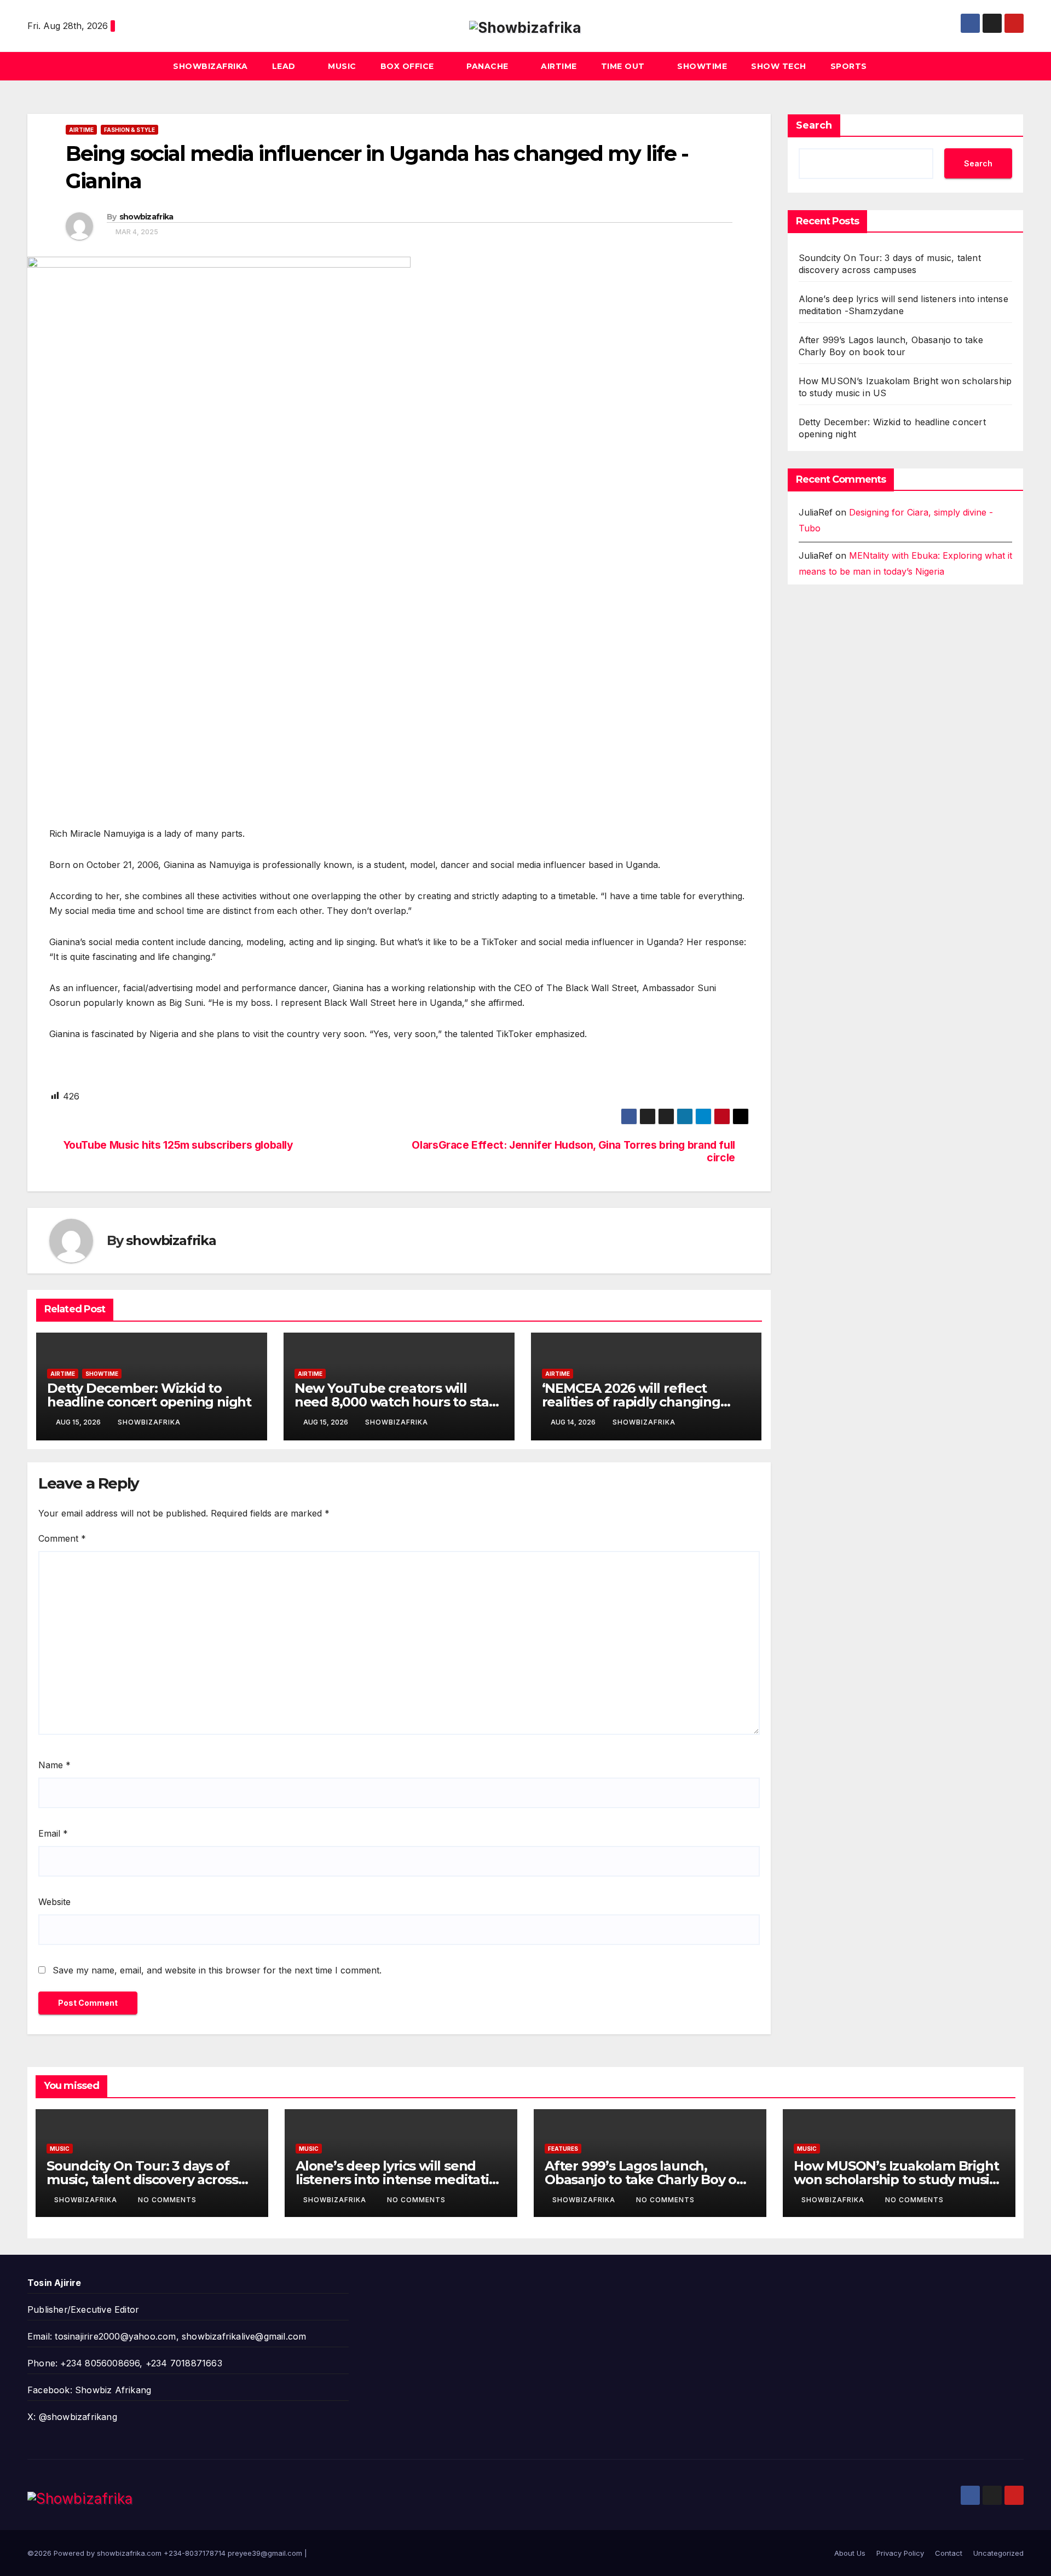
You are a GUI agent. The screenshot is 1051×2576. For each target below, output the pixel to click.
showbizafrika (146, 217)
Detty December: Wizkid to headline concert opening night (149, 1395)
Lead (285, 66)
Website (54, 1902)
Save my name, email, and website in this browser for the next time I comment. (217, 1970)
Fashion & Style (129, 130)
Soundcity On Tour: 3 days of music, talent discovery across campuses (142, 2180)
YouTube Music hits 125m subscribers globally (178, 1145)
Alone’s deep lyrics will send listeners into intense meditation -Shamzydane (400, 2180)
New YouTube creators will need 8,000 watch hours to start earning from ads (397, 1402)
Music (342, 66)
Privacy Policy (900, 2553)
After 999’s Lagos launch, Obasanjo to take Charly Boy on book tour (645, 2180)
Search (814, 125)
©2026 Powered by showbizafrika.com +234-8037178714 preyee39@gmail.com (166, 2553)
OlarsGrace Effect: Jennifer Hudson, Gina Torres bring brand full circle (573, 1151)
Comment (62, 1538)
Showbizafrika (210, 66)
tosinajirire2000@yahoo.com (115, 2336)
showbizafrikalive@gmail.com (244, 2336)
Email (53, 1833)
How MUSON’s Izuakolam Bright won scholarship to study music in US (896, 2180)
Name (54, 1765)
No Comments (167, 2200)
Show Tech (779, 66)
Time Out (624, 66)
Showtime (702, 66)
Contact (949, 2553)
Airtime (559, 66)
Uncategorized (998, 2553)
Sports (849, 66)
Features (563, 2149)
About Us (850, 2553)
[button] (1016, 66)
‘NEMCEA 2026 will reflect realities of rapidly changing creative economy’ (631, 1402)
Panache (489, 66)
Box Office (409, 66)
